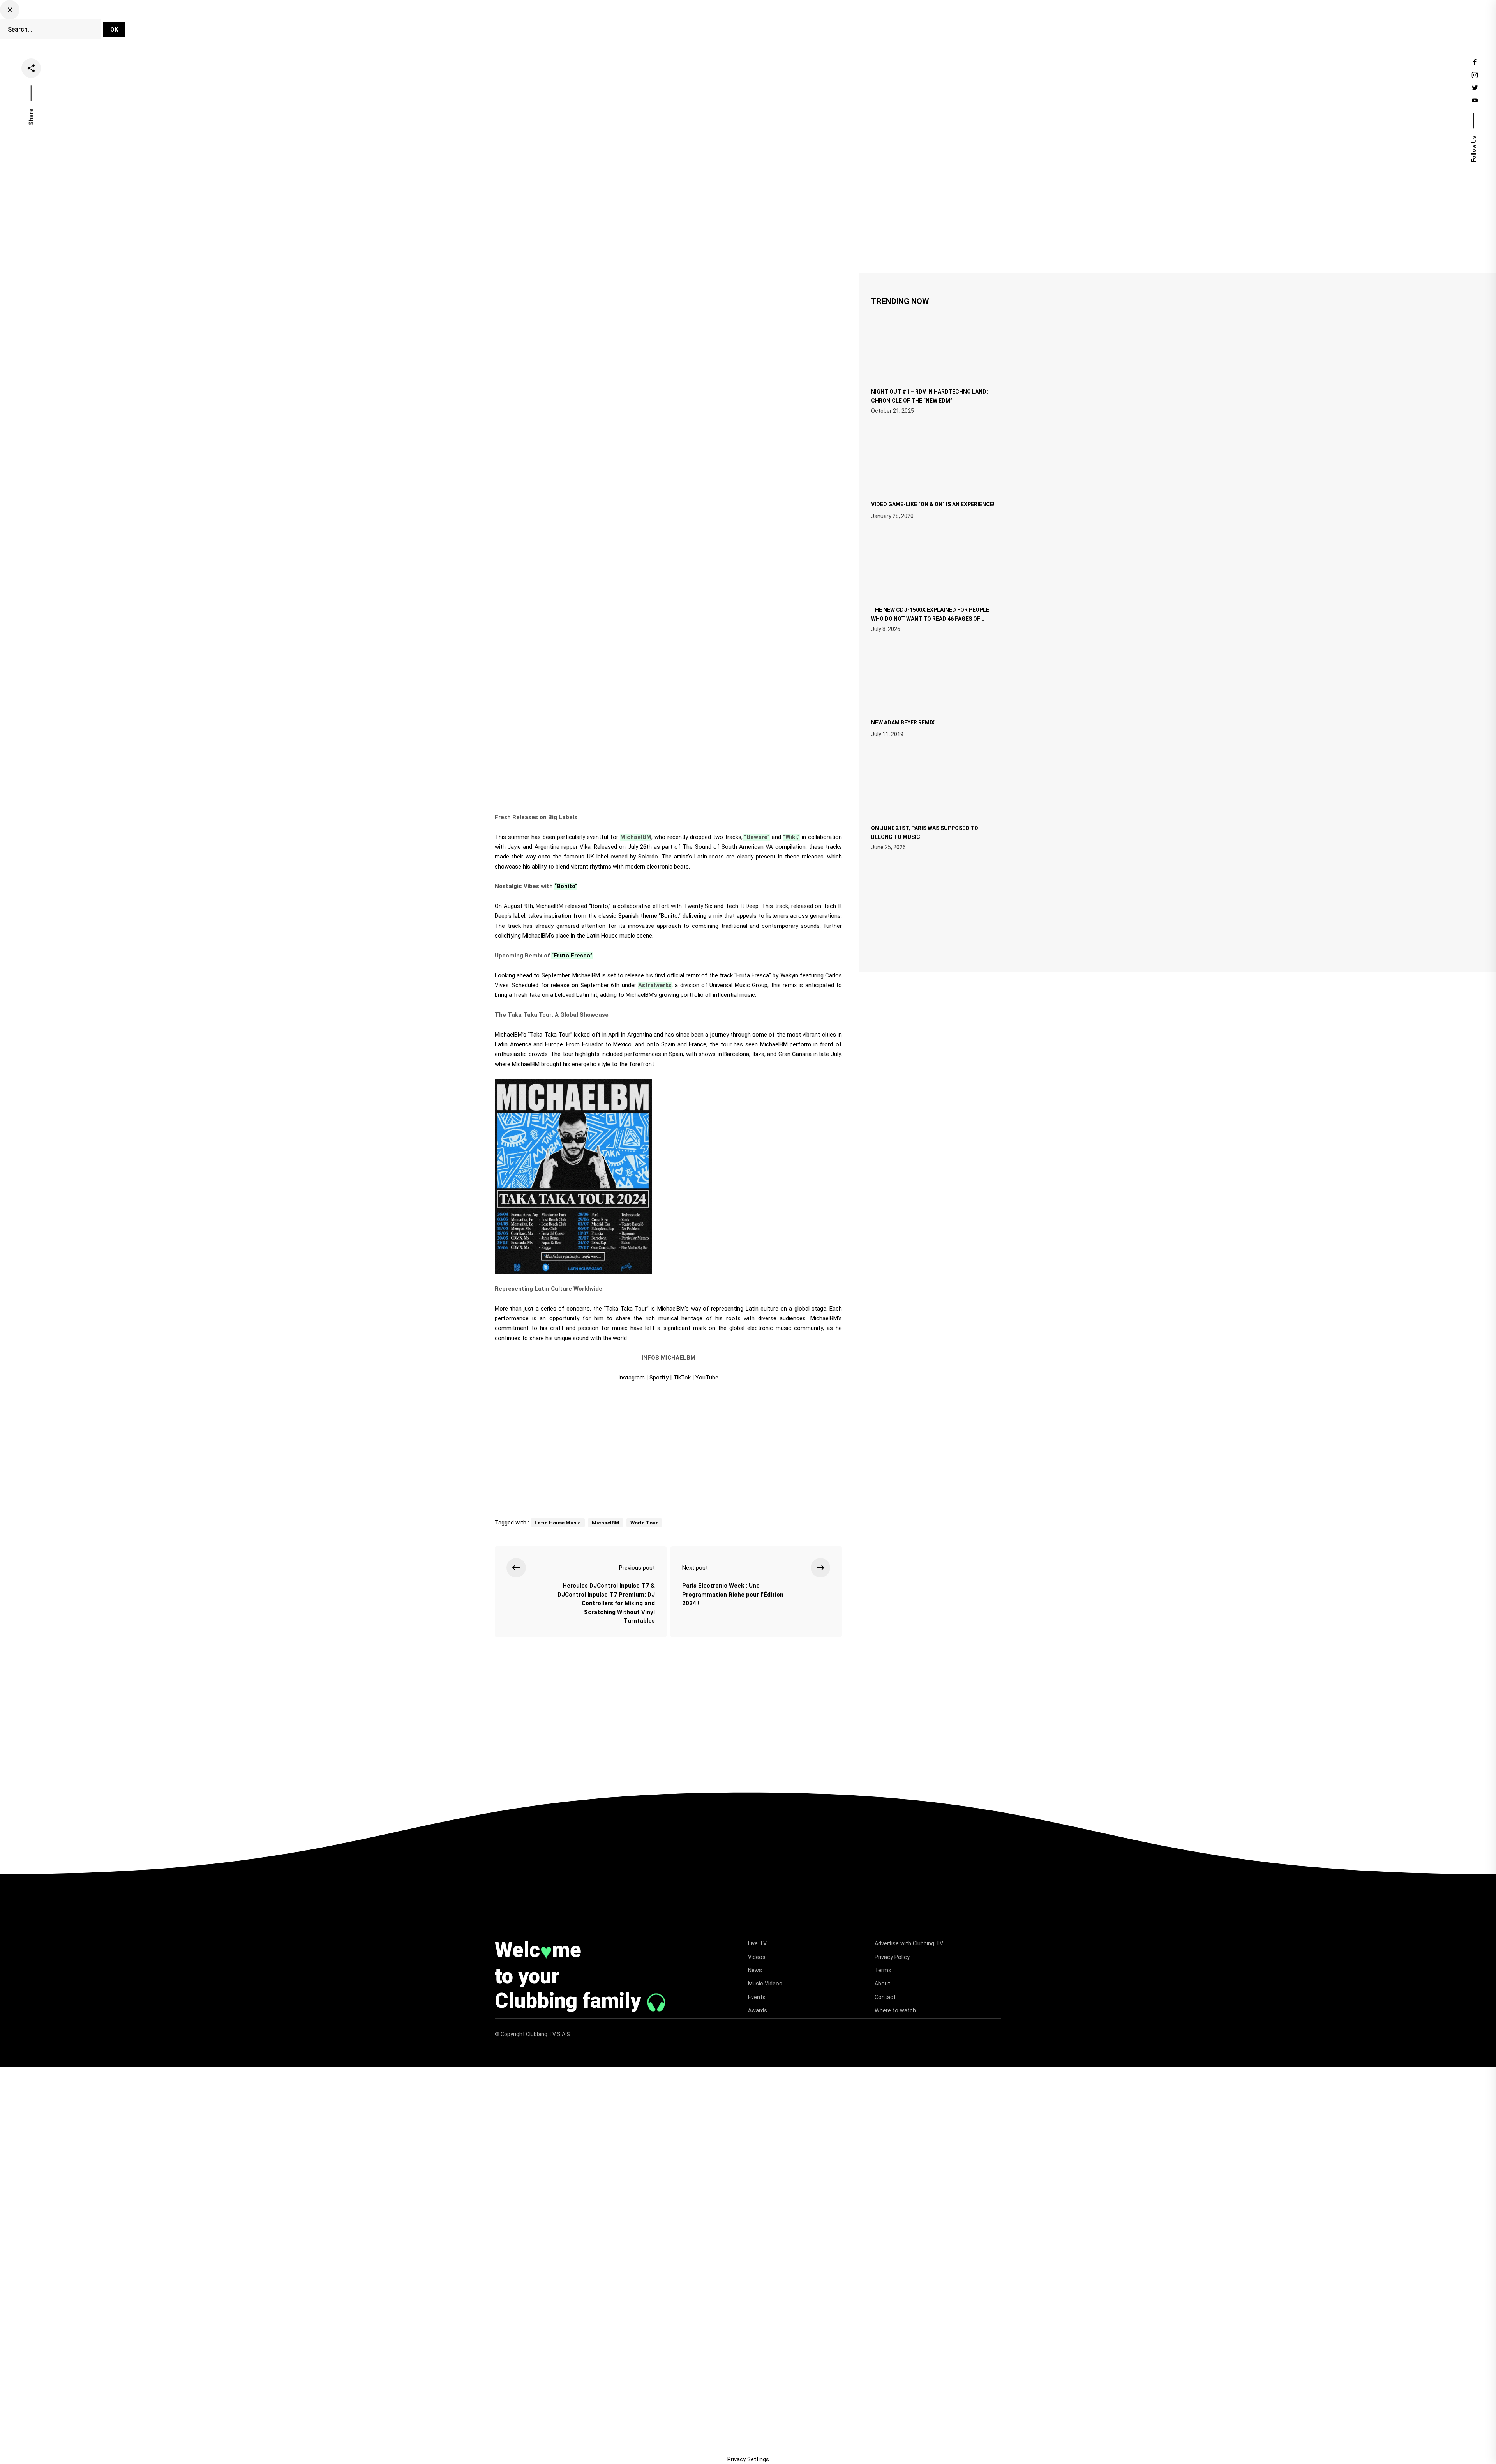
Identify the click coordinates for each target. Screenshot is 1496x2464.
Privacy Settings (748, 2459)
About (882, 1984)
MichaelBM (606, 1523)
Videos (735, 25)
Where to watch (895, 2010)
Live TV (700, 25)
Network (875, 25)
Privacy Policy (892, 1957)
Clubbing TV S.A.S (549, 2034)
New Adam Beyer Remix (903, 722)
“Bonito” (566, 886)
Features (803, 25)
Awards (758, 2010)
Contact (885, 1997)
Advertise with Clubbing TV (909, 1943)
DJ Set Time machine (645, 25)
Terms (883, 1970)
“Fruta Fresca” (572, 956)
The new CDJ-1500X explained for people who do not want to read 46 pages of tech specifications (930, 618)
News (767, 25)
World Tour (644, 1523)
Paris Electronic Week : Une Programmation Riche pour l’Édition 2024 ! (733, 1594)
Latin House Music (558, 1523)
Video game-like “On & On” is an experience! (933, 504)
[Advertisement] (668, 1447)
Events (839, 25)
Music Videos (765, 1984)
